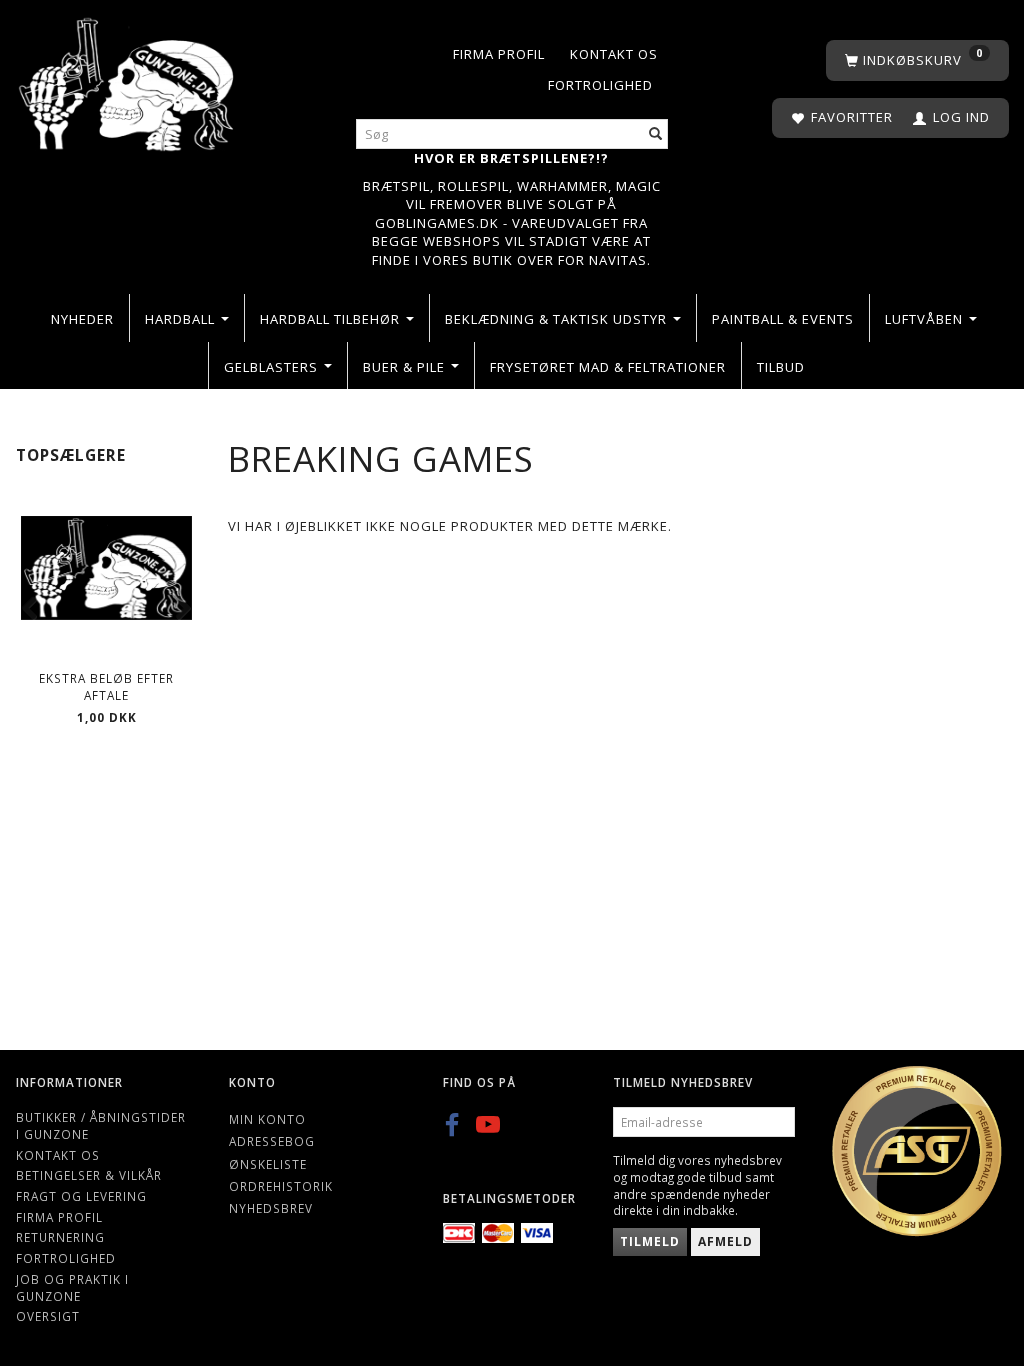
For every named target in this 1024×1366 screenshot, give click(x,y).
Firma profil (499, 54)
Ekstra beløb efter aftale (106, 686)
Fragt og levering (81, 1196)
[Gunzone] (128, 79)
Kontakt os (614, 54)
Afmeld (725, 1241)
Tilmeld (650, 1241)
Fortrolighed (600, 85)
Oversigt (48, 1316)
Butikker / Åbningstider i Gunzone (101, 1125)
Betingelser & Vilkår (89, 1175)
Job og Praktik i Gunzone (72, 1287)
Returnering (60, 1237)
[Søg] (656, 134)
